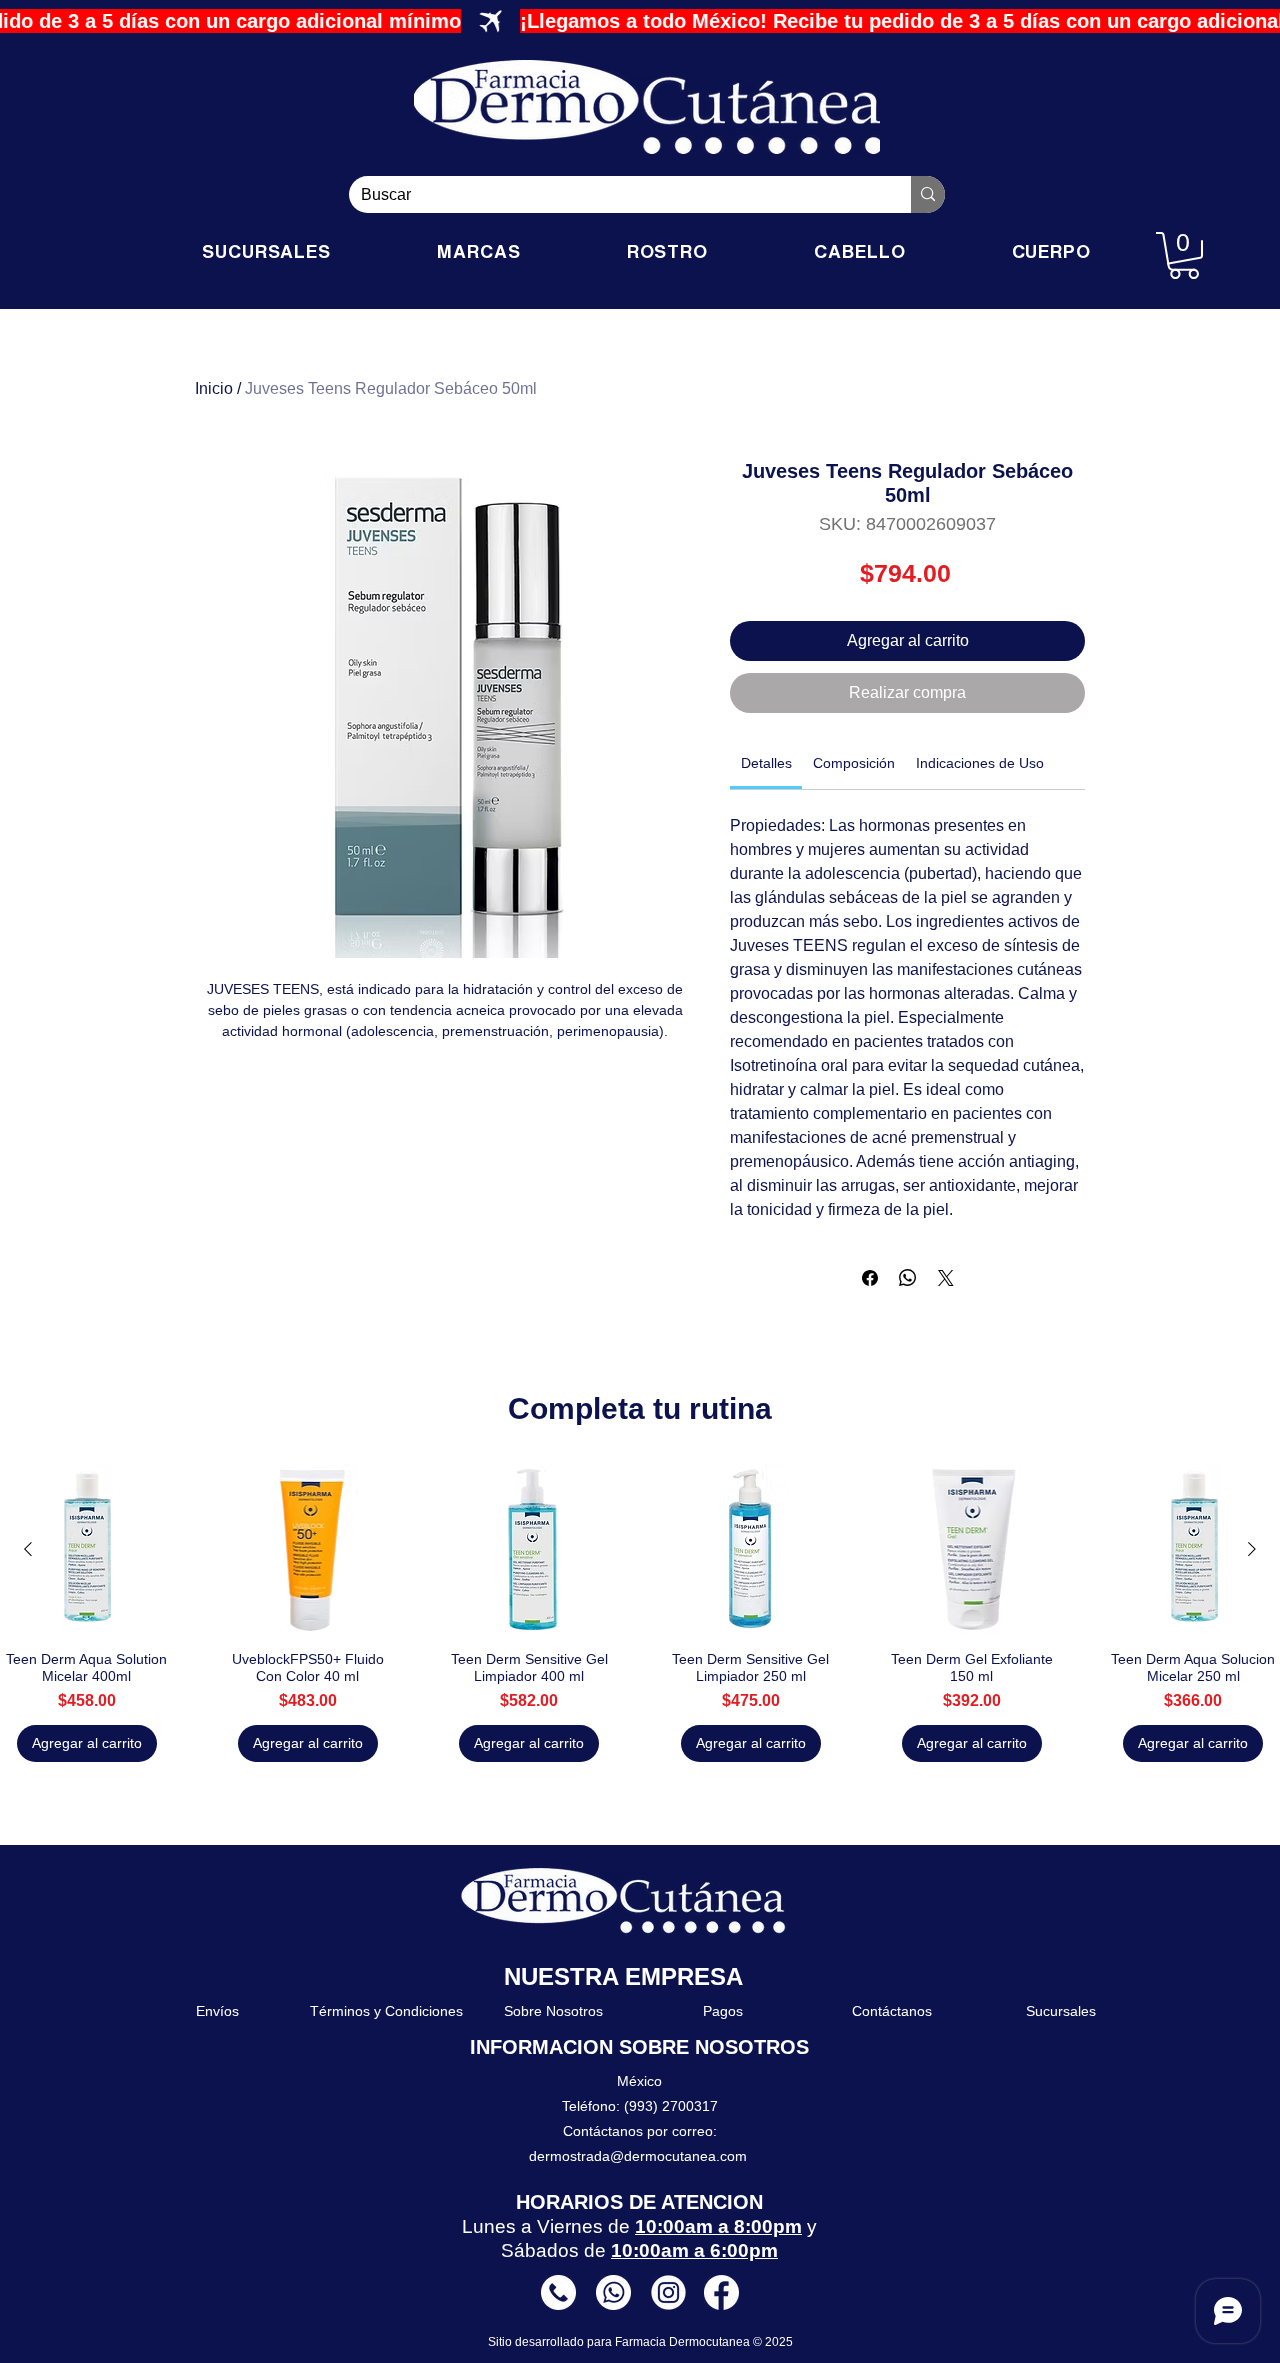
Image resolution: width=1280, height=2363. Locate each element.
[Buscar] (928, 194)
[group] (640, 1613)
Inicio (214, 388)
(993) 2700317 (671, 2106)
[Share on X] (946, 1278)
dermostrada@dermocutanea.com (638, 2156)
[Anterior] (28, 1549)
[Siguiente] (1252, 1549)
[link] (766, 763)
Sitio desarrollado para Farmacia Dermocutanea (620, 2342)
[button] (1184, 255)
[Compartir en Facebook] (870, 1278)
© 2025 (773, 2342)
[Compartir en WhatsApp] (908, 1278)
